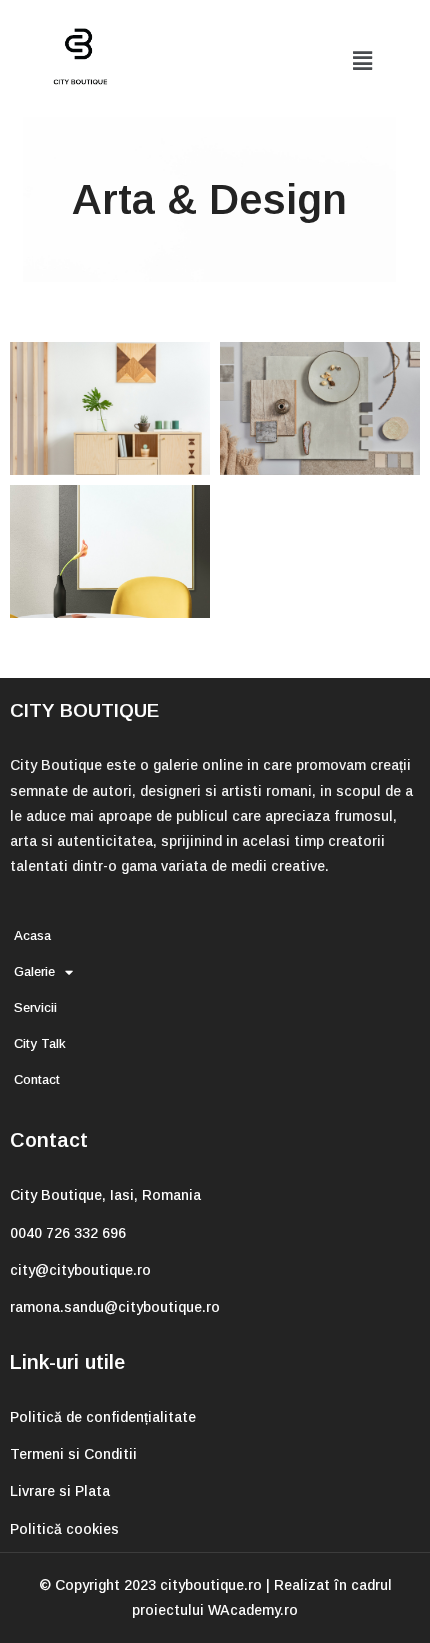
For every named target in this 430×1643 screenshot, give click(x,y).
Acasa (32, 935)
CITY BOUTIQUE (84, 710)
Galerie (34, 971)
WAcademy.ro (253, 1610)
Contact (37, 1079)
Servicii (35, 1007)
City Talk (40, 1043)
